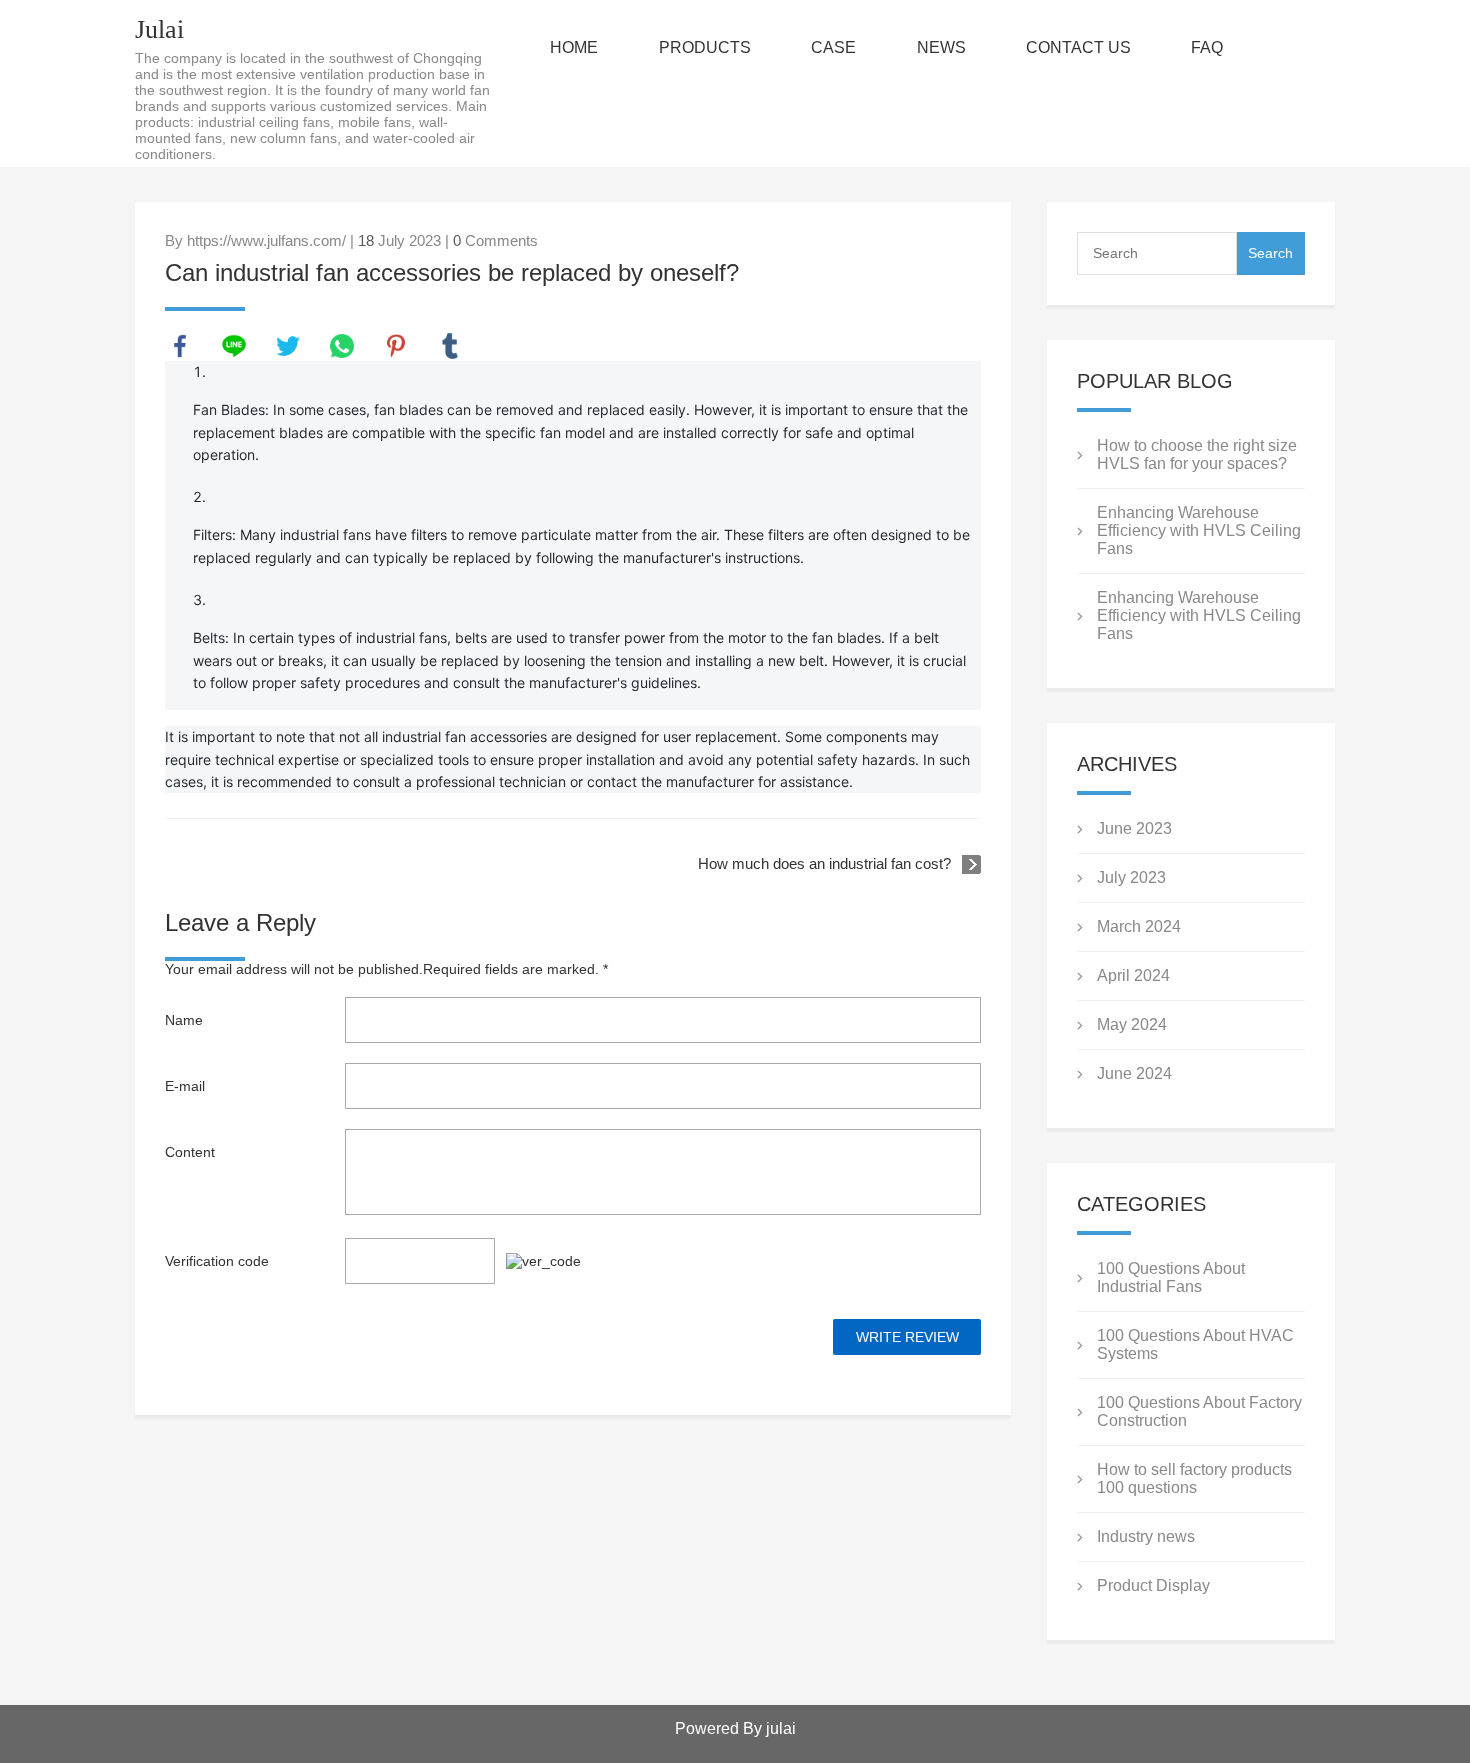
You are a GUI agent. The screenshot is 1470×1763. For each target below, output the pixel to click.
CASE (833, 47)
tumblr (450, 346)
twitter (288, 346)
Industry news (1146, 1536)
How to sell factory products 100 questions (1194, 1478)
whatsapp (342, 346)
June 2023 (1134, 828)
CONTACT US (1078, 47)
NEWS (941, 47)
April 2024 (1133, 975)
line (234, 346)
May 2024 (1132, 1024)
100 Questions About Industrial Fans (1171, 1277)
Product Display (1153, 1585)
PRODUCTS (705, 47)
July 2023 (1131, 877)
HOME (574, 47)
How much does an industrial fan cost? (824, 863)
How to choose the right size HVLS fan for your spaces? (1197, 454)
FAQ (1207, 47)
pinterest (396, 346)
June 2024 (1134, 1073)
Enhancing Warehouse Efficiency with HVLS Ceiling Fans (1199, 530)
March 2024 (1139, 926)
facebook (180, 346)
